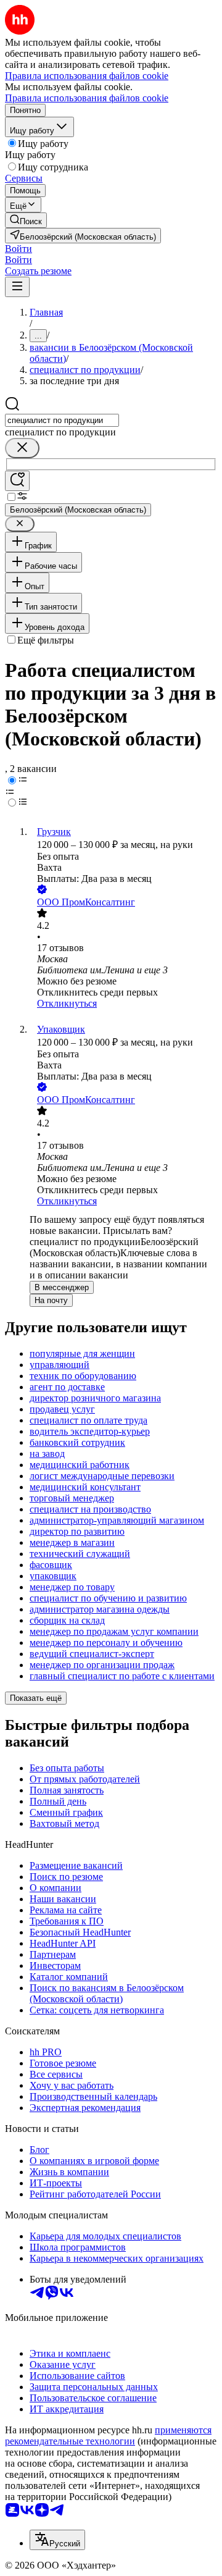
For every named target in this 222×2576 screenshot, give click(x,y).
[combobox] (62, 420)
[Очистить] (22, 448)
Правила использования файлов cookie (87, 98)
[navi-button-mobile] (17, 287)
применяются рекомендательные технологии (108, 2435)
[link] (26, 220)
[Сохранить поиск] (17, 481)
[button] (18, 249)
